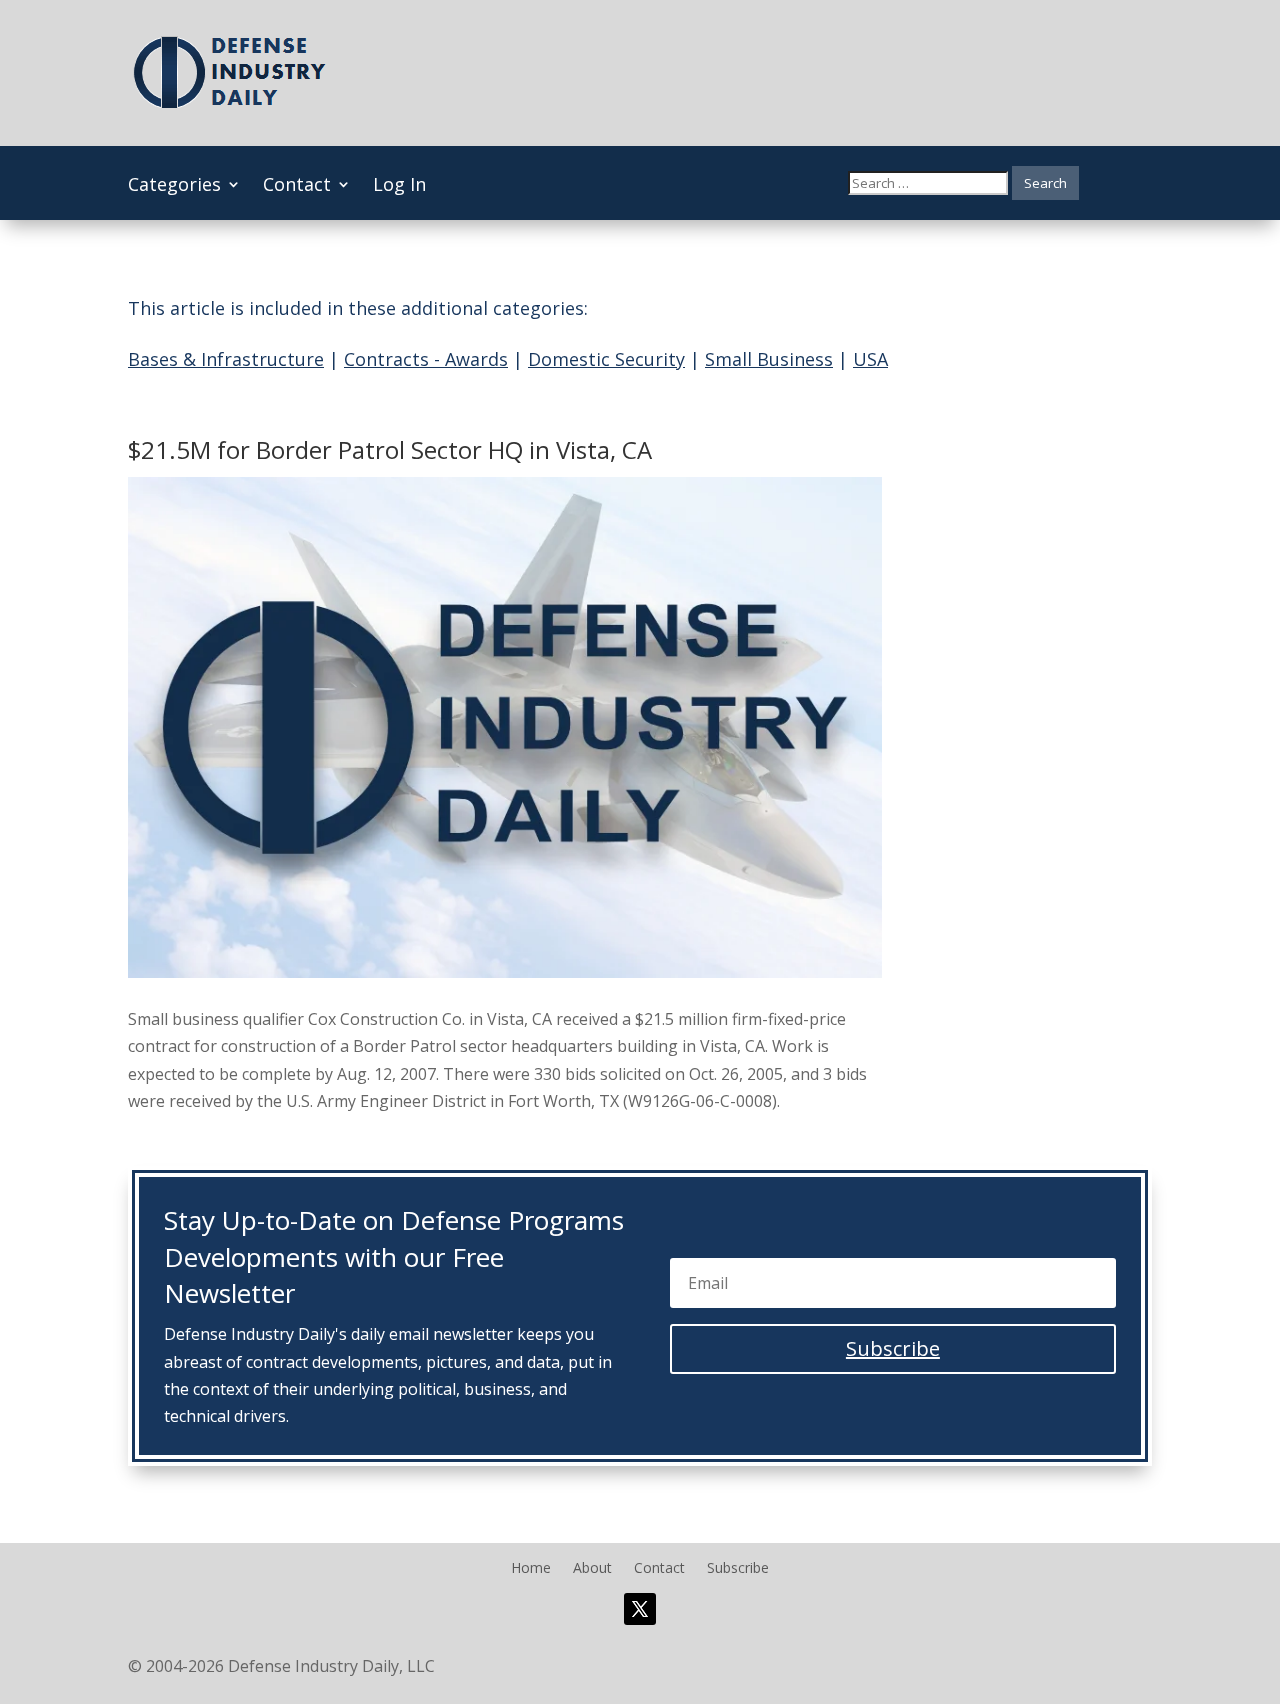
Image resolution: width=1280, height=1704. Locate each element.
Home (531, 1569)
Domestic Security (606, 359)
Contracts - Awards (426, 359)
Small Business (769, 359)
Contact (297, 186)
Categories (174, 186)
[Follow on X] (640, 1609)
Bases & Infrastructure (226, 359)
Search (1045, 183)
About (592, 1569)
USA (870, 359)
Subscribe (738, 1569)
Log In (399, 186)
